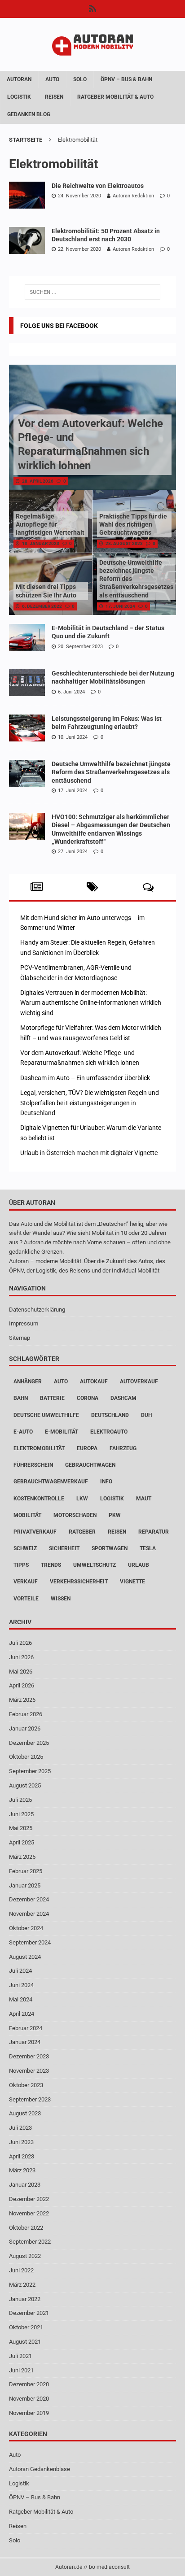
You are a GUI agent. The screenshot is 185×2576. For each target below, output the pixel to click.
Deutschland (110, 1415)
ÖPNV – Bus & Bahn (126, 79)
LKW (82, 1499)
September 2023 (30, 2099)
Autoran (19, 79)
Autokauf (94, 1382)
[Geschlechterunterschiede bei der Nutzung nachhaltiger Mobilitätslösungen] (27, 683)
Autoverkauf (139, 1382)
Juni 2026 (21, 1657)
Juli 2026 (20, 1643)
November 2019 (29, 2413)
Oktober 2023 (26, 2085)
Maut (144, 1499)
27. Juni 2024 (73, 852)
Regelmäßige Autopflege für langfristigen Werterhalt (50, 524)
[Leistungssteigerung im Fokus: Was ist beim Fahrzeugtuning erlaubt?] (27, 728)
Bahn (21, 1398)
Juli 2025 (20, 1800)
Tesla (148, 1548)
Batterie (52, 1398)
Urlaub (139, 1565)
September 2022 (30, 2242)
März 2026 (22, 1700)
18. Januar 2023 (41, 543)
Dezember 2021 (29, 2313)
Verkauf (26, 1582)
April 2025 (22, 1842)
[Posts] (37, 887)
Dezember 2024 (29, 1899)
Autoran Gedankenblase (40, 2469)
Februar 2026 (26, 1714)
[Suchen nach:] (93, 292)
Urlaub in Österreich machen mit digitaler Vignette (89, 1153)
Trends (51, 1565)
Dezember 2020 (29, 2384)
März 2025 (22, 1857)
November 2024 (29, 1914)
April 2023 (22, 2156)
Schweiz (25, 1548)
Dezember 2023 (29, 2056)
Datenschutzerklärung (37, 1310)
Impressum (24, 1323)
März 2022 (22, 2285)
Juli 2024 (20, 1971)
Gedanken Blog (29, 114)
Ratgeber (82, 1532)
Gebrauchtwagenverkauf (51, 1482)
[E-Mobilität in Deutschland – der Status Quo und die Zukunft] (27, 637)
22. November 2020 (79, 249)
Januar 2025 (25, 1885)
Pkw (115, 1515)
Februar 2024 (26, 2028)
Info (106, 1482)
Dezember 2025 (29, 1743)
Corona (88, 1398)
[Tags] (92, 887)
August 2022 (25, 2256)
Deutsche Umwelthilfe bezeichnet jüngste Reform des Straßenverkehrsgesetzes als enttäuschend (111, 772)
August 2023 (25, 2113)
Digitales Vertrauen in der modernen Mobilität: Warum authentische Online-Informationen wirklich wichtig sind (91, 1003)
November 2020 (29, 2399)
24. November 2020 (79, 196)
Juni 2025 (21, 1814)
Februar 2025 (26, 1871)
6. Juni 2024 (71, 692)
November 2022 (29, 2213)
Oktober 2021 (26, 2327)
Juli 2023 (20, 2128)
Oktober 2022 (26, 2228)
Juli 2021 (20, 2356)
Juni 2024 (21, 1985)
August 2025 (25, 1785)
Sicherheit (64, 1548)
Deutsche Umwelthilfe (46, 1415)
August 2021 (25, 2342)
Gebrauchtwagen (90, 1465)
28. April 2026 (38, 481)
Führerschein (33, 1465)
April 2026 (22, 1685)
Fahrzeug (123, 1448)
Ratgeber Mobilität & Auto (115, 97)
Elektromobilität (39, 1448)
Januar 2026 (25, 1728)
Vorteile (26, 1599)
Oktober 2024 (26, 1928)
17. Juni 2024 (120, 606)
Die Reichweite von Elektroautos (98, 186)
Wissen (61, 1599)
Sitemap (20, 1338)
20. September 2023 (80, 647)
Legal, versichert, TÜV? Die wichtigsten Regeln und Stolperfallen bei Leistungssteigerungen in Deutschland (90, 1103)
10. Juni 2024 (73, 737)
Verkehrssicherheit (79, 1582)
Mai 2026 (21, 1672)
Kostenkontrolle (39, 1499)
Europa (87, 1448)
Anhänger (28, 1382)
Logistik (19, 97)
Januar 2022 (25, 2299)
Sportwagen (110, 1548)
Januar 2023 (25, 2185)
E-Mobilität (62, 1432)
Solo (80, 79)
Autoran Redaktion (133, 196)
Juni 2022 (21, 2270)
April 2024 (22, 2014)
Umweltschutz (95, 1565)
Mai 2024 (21, 1999)
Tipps (21, 1565)
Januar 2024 (25, 2042)
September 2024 (30, 1942)
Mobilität (27, 1515)
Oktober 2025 (26, 1757)
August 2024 (25, 1957)
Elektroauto (109, 1432)
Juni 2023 (21, 2142)
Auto (52, 79)
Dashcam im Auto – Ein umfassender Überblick (85, 1078)
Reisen (54, 97)
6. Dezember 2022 (42, 606)
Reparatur (154, 1532)
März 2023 (22, 2170)
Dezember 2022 (29, 2199)
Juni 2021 (21, 2370)
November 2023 (29, 2071)
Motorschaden (75, 1515)
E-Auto (23, 1432)
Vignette (132, 1582)
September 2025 (30, 1771)
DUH (146, 1415)
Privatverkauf (35, 1532)
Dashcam (123, 1398)
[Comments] (148, 887)
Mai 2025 (21, 1828)
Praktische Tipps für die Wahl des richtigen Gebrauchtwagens (133, 524)
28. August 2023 (124, 543)
